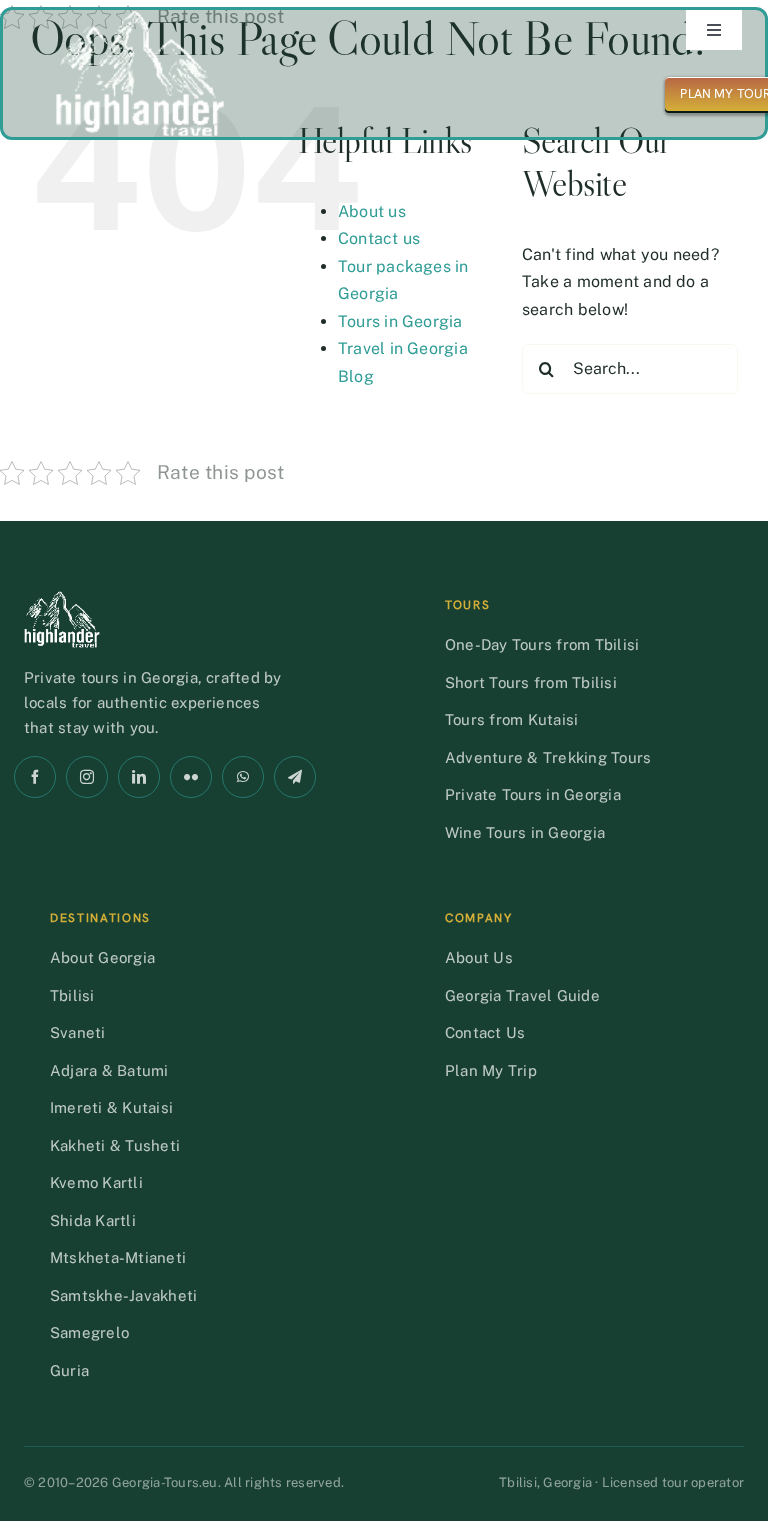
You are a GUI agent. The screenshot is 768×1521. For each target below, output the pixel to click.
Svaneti (78, 1032)
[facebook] (35, 777)
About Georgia (102, 957)
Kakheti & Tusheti (115, 1145)
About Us (479, 957)
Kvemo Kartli (96, 1182)
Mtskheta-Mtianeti (118, 1257)
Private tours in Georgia (111, 677)
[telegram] (295, 777)
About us (372, 211)
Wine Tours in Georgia (525, 832)
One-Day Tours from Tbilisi (542, 644)
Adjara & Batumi (109, 1070)
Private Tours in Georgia (533, 794)
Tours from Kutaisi (511, 719)
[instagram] (87, 777)
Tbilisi (72, 995)
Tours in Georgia (400, 321)
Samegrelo (89, 1332)
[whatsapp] (243, 777)
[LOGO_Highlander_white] (140, 17)
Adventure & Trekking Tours (548, 757)
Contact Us (485, 1032)
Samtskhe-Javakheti (123, 1295)
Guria (69, 1370)
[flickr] (191, 777)
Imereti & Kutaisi (111, 1107)
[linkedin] (139, 777)
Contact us (379, 238)
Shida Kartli (93, 1220)
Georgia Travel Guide (522, 995)
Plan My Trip (491, 1070)
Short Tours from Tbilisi (531, 682)
